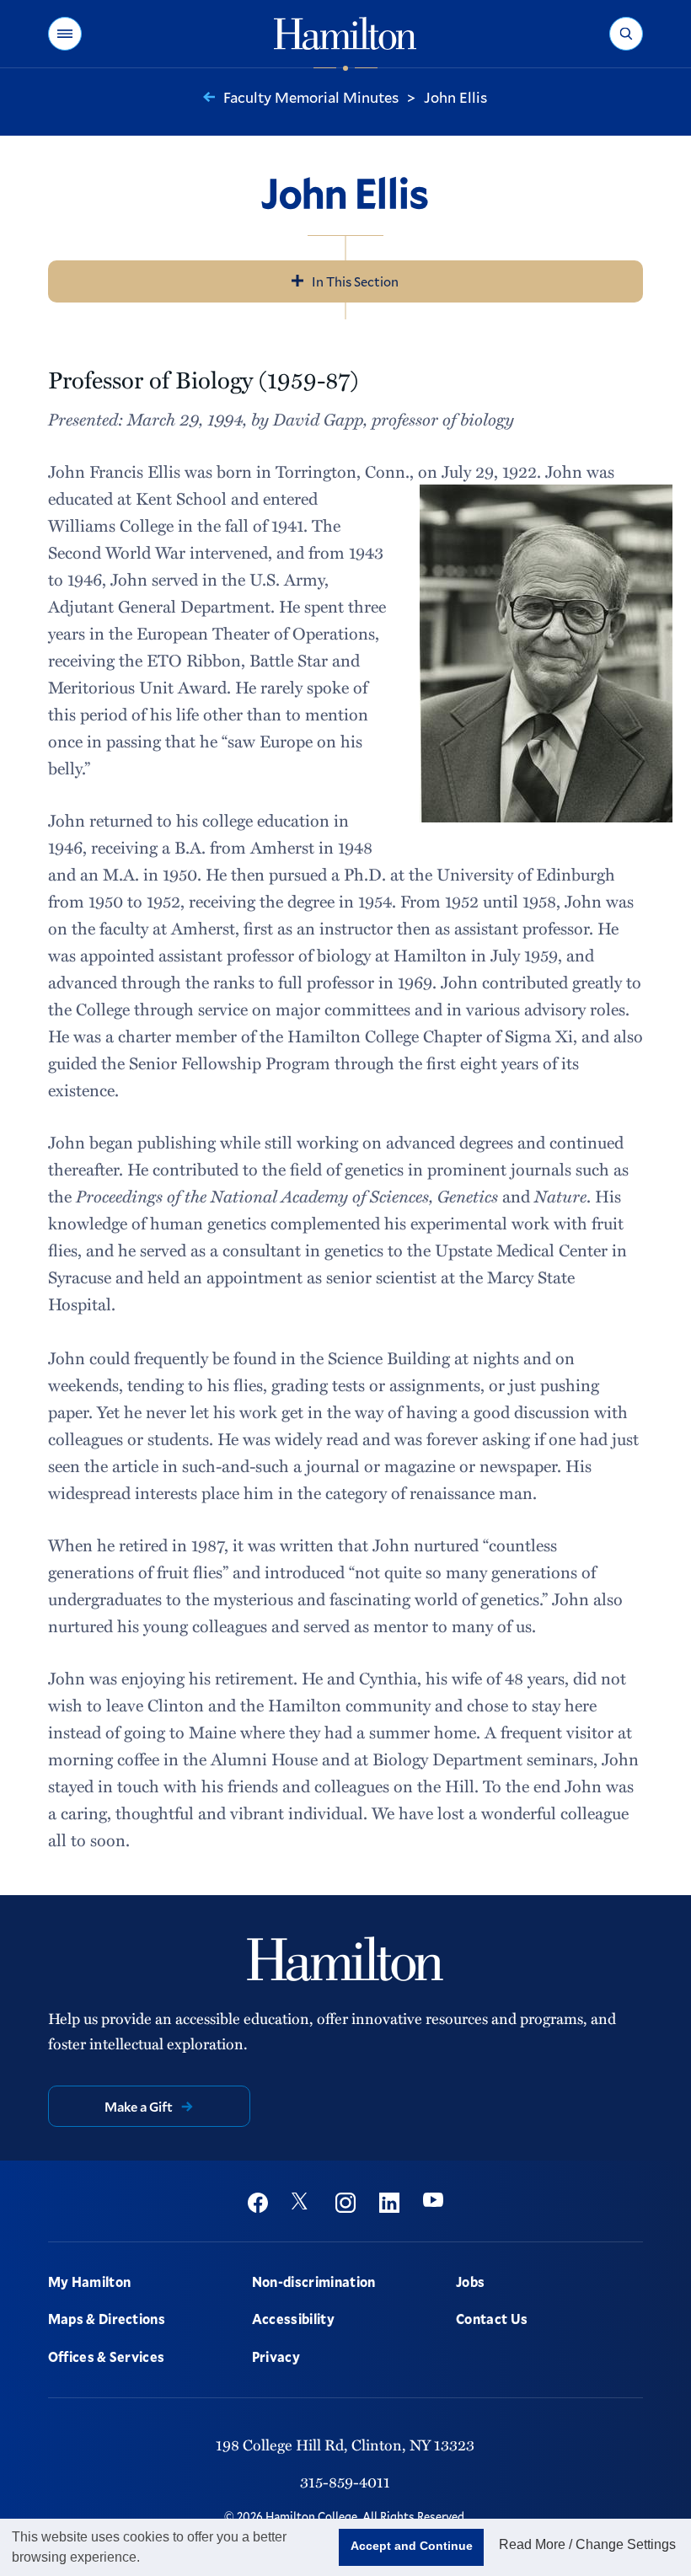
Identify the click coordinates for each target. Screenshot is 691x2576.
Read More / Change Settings (587, 2544)
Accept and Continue (412, 2546)
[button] (65, 34)
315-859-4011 (345, 2482)
